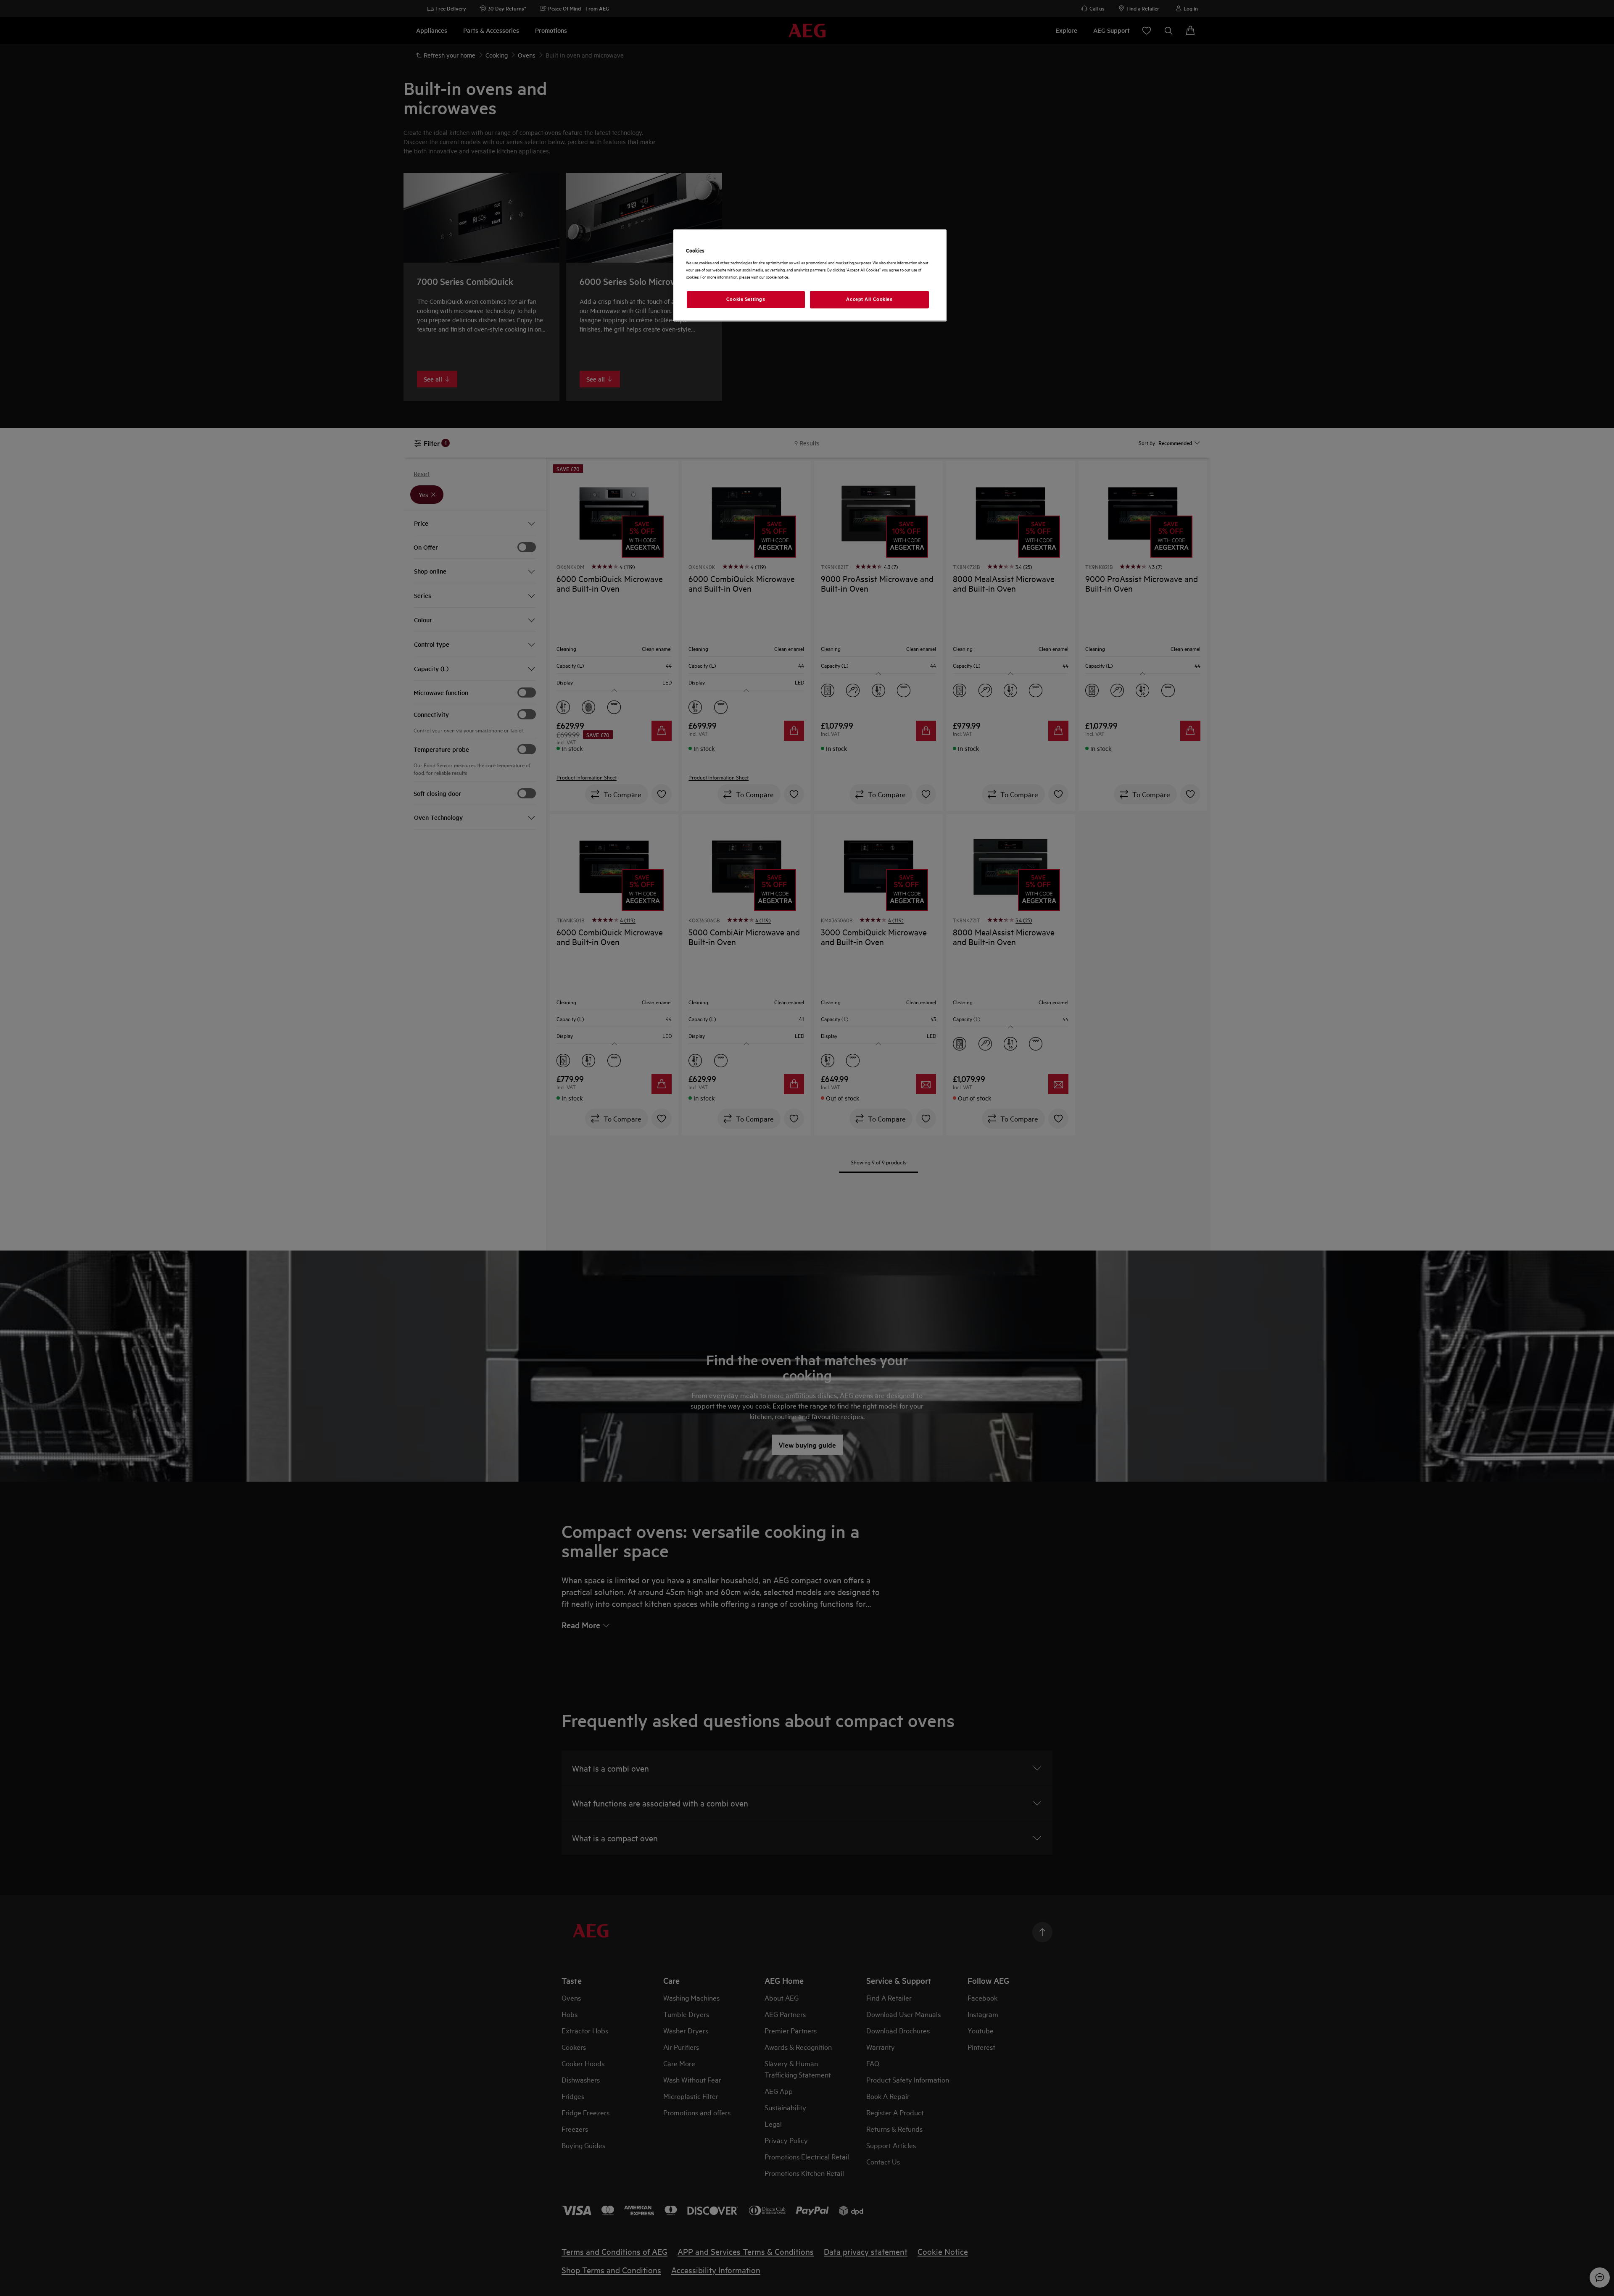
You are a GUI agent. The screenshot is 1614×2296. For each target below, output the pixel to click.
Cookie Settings (746, 299)
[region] (810, 275)
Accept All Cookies (869, 299)
